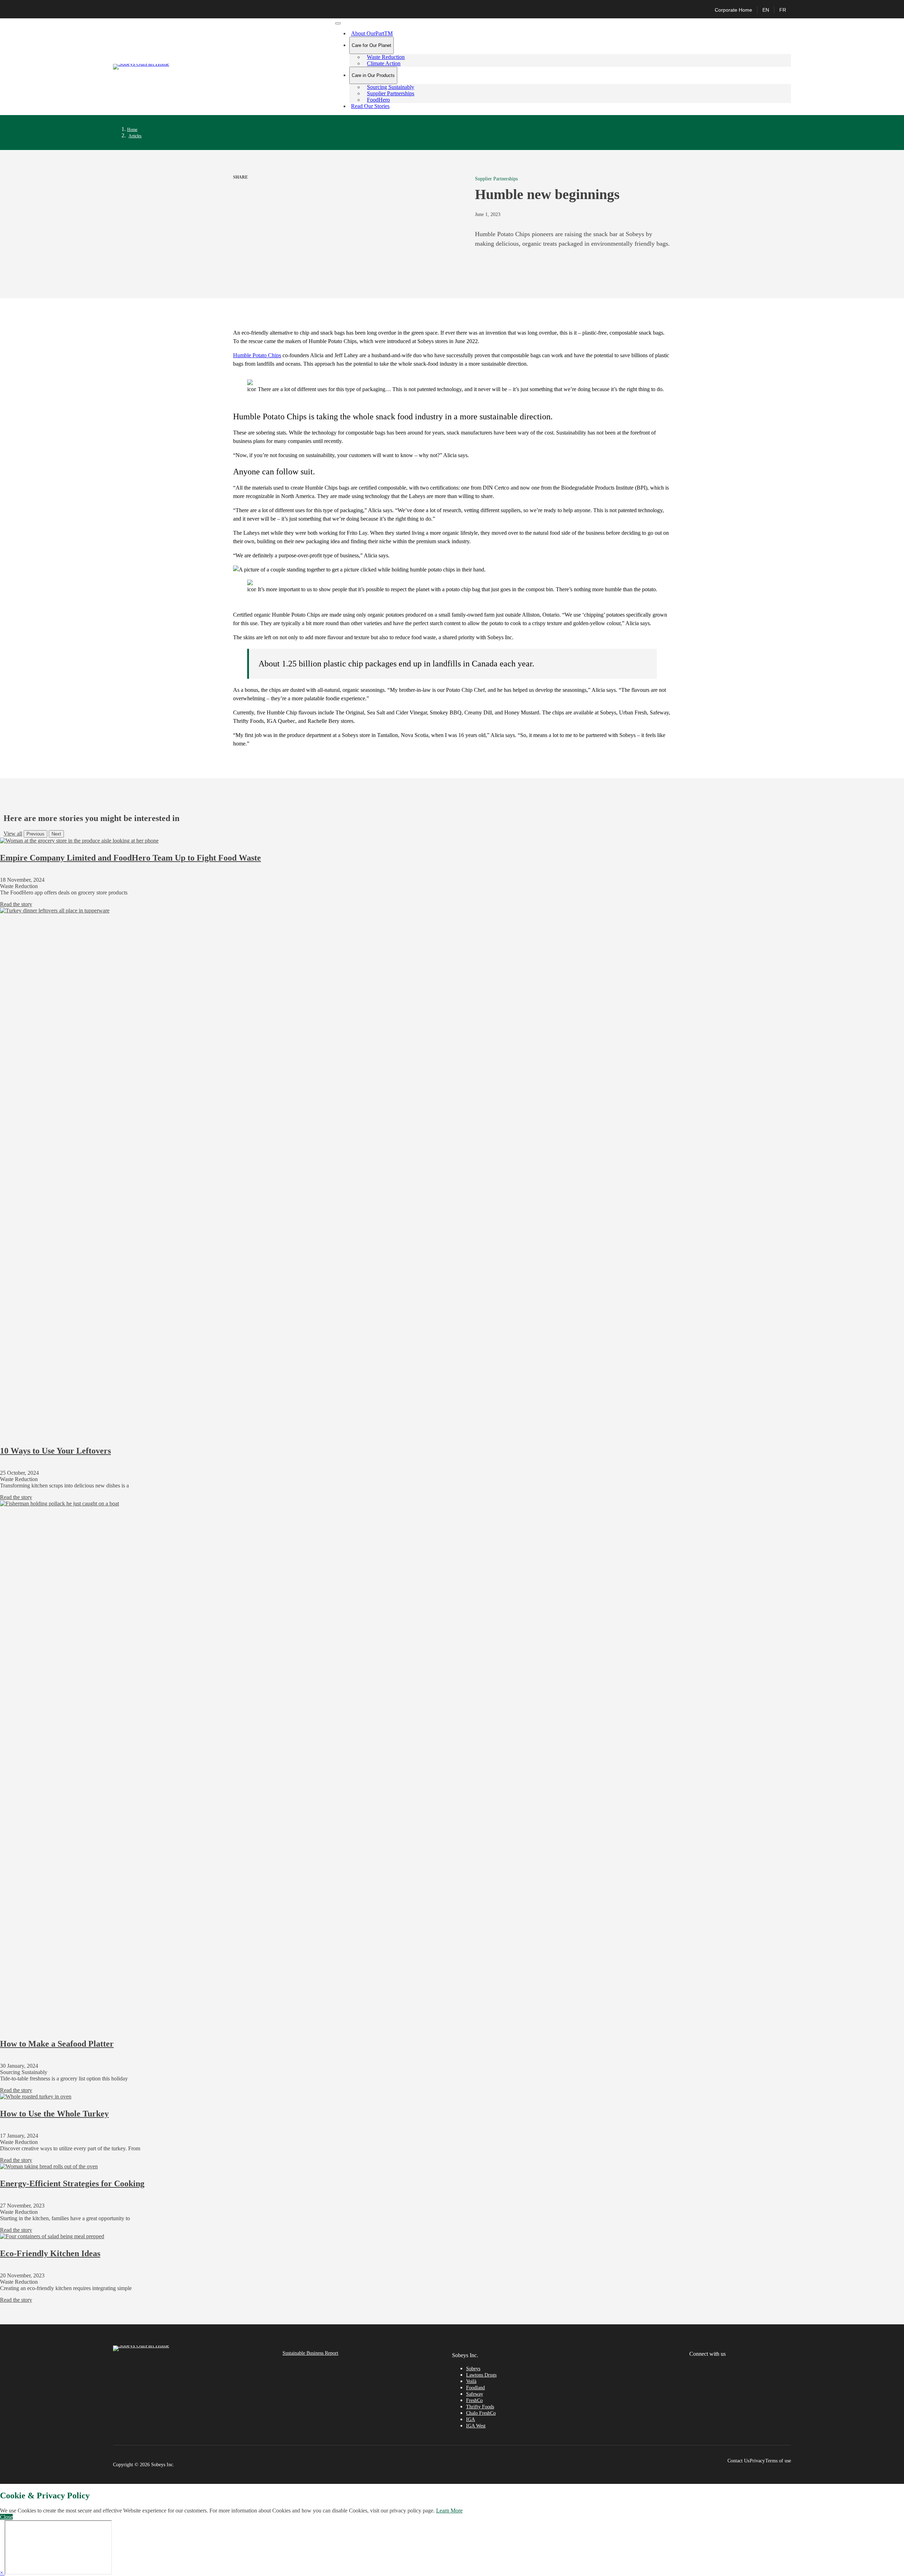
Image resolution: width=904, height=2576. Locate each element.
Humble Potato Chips (257, 355)
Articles (135, 136)
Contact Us (738, 2461)
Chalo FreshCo (481, 2413)
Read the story (16, 904)
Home (132, 130)
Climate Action (384, 63)
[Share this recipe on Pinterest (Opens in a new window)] (245, 186)
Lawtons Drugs (481, 2375)
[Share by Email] (249, 186)
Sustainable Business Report (310, 2353)
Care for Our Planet (371, 45)
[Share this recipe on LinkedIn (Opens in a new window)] (242, 186)
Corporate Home (733, 10)
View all (13, 834)
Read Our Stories (370, 106)
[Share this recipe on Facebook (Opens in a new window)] (235, 186)
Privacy (757, 2461)
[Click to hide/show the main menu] (338, 23)
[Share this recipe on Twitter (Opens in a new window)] (238, 186)
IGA (471, 2419)
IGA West (476, 2426)
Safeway (475, 2394)
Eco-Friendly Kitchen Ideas (50, 2253)
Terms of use (778, 2461)
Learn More (449, 2511)
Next (56, 834)
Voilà (471, 2381)
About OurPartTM (372, 33)
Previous (35, 834)
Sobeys (473, 2369)
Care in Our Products (373, 75)
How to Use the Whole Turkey (54, 2114)
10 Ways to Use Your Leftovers (55, 1451)
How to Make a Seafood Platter (57, 2044)
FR (783, 10)
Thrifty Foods (480, 2407)
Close (6, 2517)
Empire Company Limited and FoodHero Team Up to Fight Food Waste (130, 858)
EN (766, 10)
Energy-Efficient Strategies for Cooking (72, 2183)
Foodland (475, 2388)
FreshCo (474, 2400)
